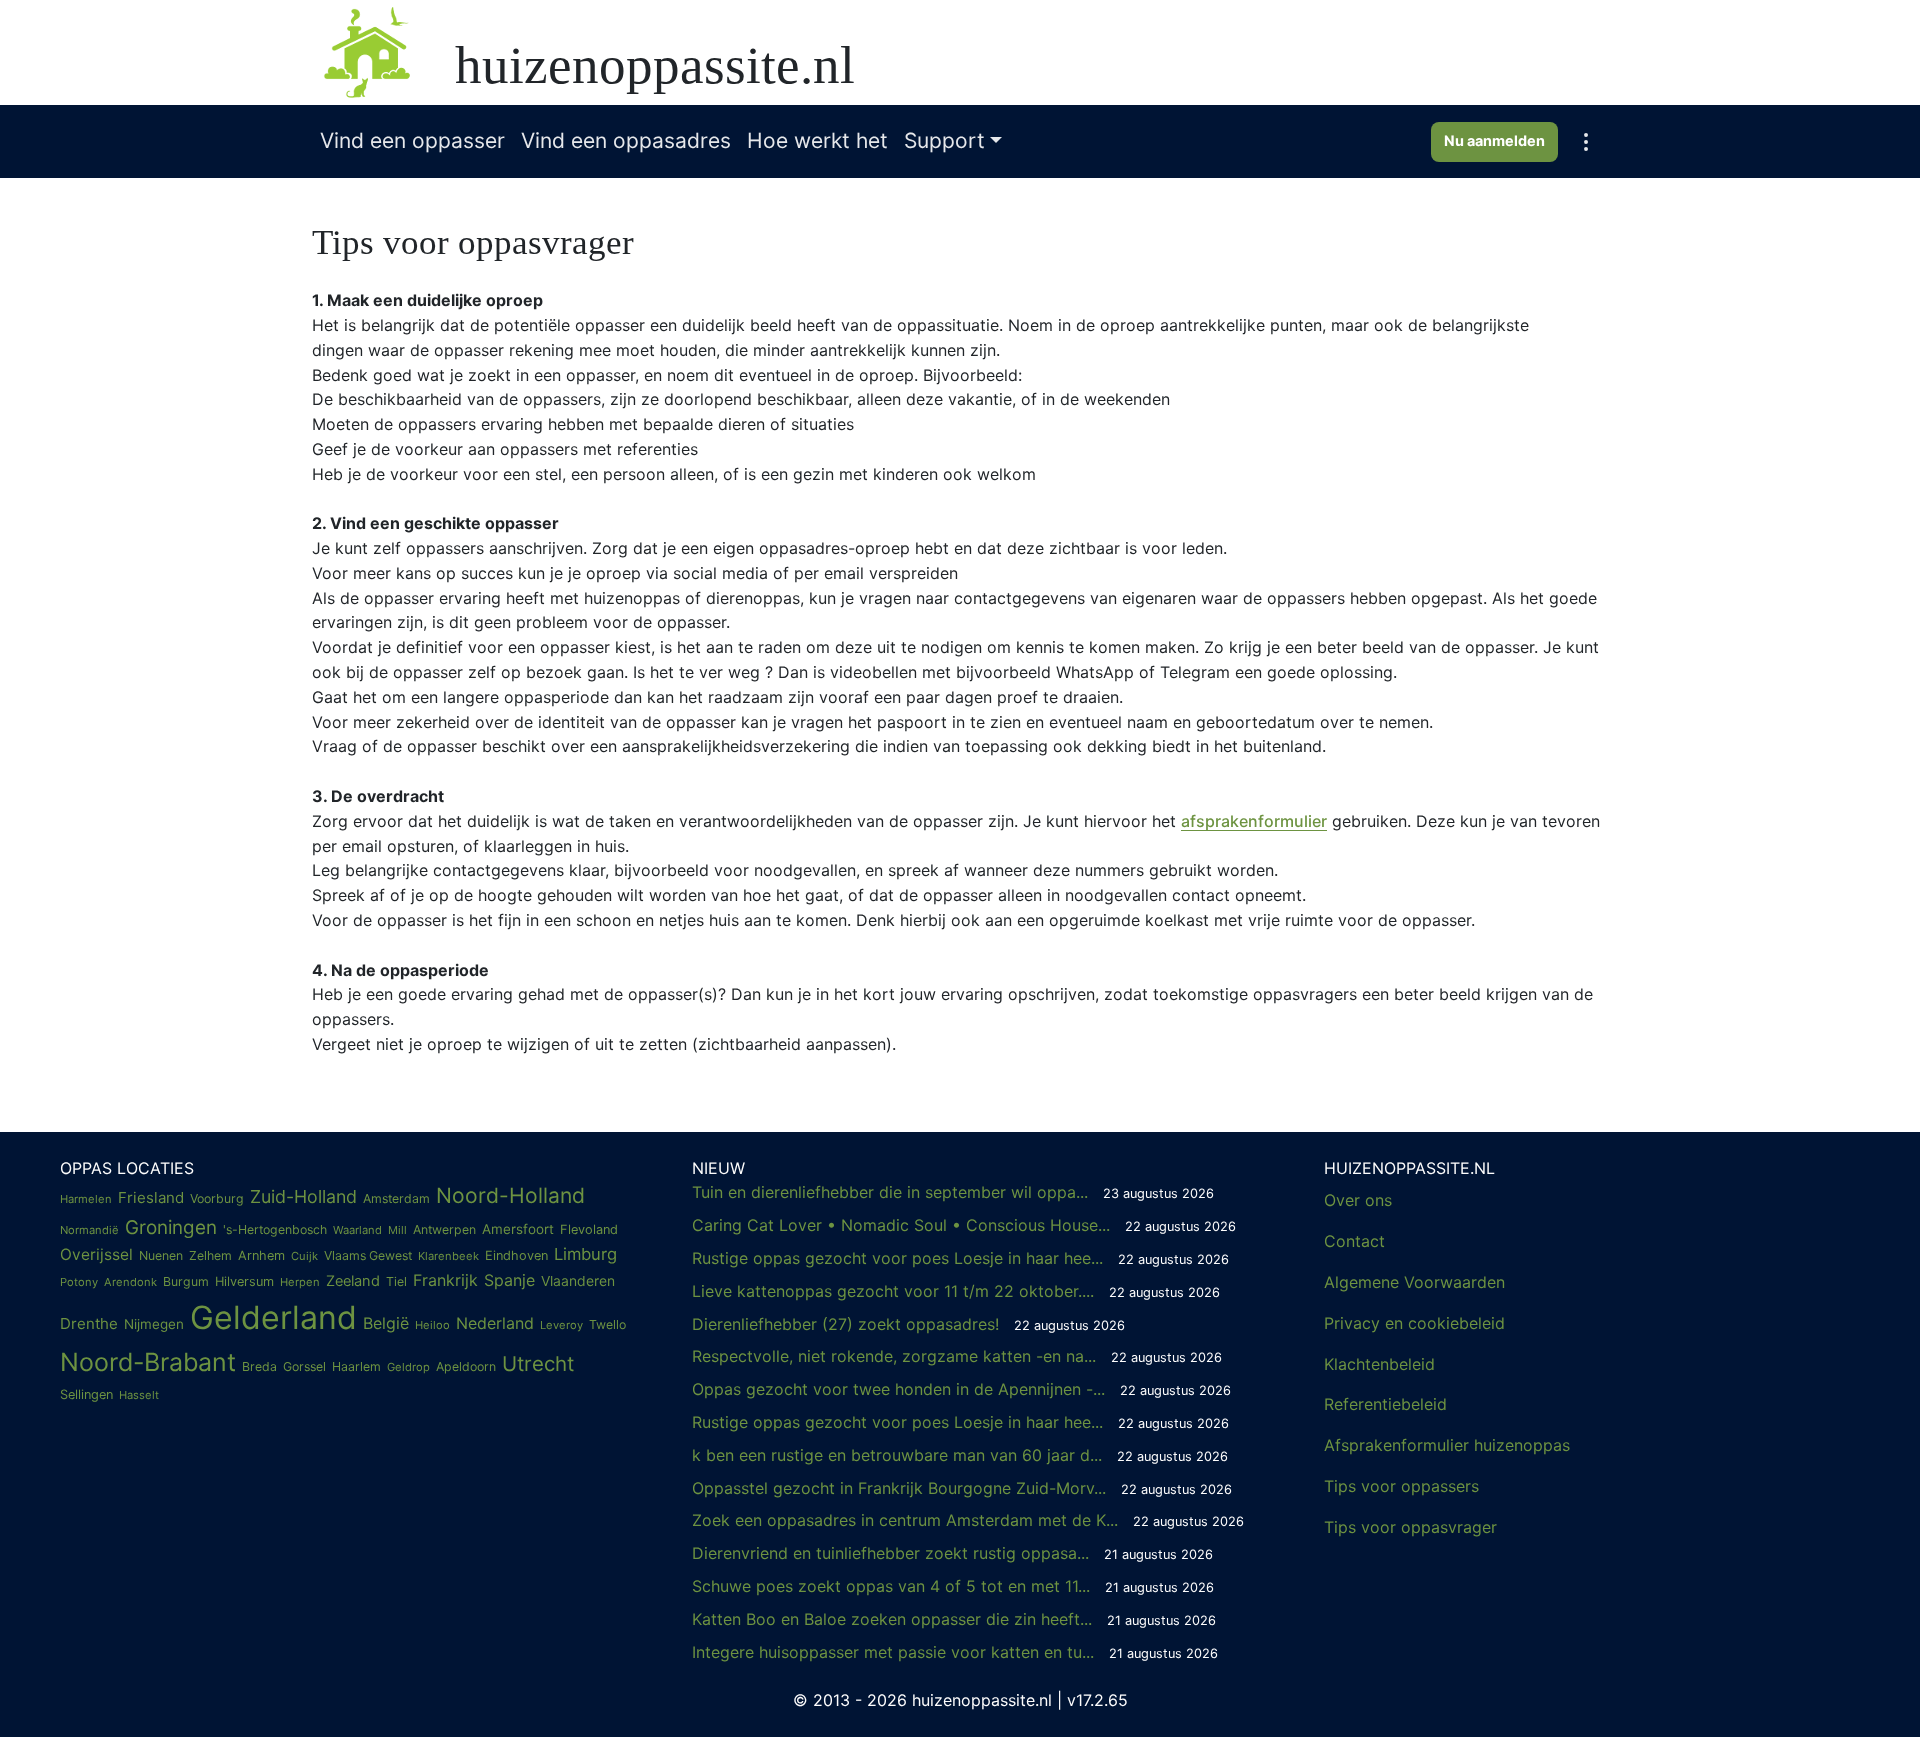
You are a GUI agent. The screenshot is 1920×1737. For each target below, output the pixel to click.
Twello (607, 1324)
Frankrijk (445, 1280)
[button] (1586, 142)
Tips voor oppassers (1401, 1486)
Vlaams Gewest (368, 1255)
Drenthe (89, 1323)
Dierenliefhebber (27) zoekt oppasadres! (908, 1324)
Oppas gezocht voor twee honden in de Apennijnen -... (961, 1389)
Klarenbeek (448, 1256)
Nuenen (161, 1255)
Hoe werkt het (817, 140)
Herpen (300, 1282)
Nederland (495, 1323)
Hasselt (139, 1395)
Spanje (509, 1280)
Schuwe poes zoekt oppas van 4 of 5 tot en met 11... (953, 1586)
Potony (79, 1282)
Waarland (357, 1230)
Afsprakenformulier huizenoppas (1447, 1445)
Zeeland (353, 1281)
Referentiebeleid (1385, 1404)
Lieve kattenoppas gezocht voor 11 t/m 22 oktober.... (956, 1291)
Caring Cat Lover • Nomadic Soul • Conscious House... (964, 1225)
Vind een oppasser (412, 140)
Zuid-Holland (303, 1196)
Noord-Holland (510, 1195)
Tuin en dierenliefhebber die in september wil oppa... (953, 1192)
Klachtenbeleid (1379, 1364)
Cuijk (304, 1256)
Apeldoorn (466, 1366)
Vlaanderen (578, 1281)
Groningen (171, 1227)
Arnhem (261, 1255)
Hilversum (244, 1281)
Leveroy (561, 1325)
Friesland (151, 1197)
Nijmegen (154, 1324)
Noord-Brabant (148, 1362)
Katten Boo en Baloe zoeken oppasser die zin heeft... (954, 1619)
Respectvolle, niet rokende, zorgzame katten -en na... (957, 1356)
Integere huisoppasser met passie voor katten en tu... (955, 1652)
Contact (1354, 1241)
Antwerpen (444, 1229)
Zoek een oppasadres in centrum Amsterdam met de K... (968, 1520)
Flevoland (589, 1229)
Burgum (186, 1281)
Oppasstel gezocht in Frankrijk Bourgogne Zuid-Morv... (962, 1488)
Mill (397, 1230)
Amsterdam (396, 1198)
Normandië (89, 1230)
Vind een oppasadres (626, 140)
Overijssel (96, 1254)
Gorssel (304, 1366)
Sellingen (86, 1394)
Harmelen (86, 1199)
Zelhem (210, 1255)
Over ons (1358, 1200)
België (386, 1323)
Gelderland (273, 1317)
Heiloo (432, 1325)
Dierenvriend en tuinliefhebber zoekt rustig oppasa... (952, 1553)
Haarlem (356, 1366)
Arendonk (130, 1282)
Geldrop (408, 1367)
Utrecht (538, 1363)
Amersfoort (518, 1229)
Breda (259, 1366)
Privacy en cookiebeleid (1414, 1323)
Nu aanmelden (1494, 140)
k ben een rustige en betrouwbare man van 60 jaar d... (960, 1455)
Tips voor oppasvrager (1410, 1527)
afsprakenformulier (1254, 821)
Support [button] (944, 140)
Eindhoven (516, 1255)
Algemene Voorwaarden (1414, 1282)
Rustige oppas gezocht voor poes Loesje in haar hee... (960, 1258)
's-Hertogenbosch (275, 1229)
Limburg (585, 1254)
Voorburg (217, 1198)
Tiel (396, 1281)
